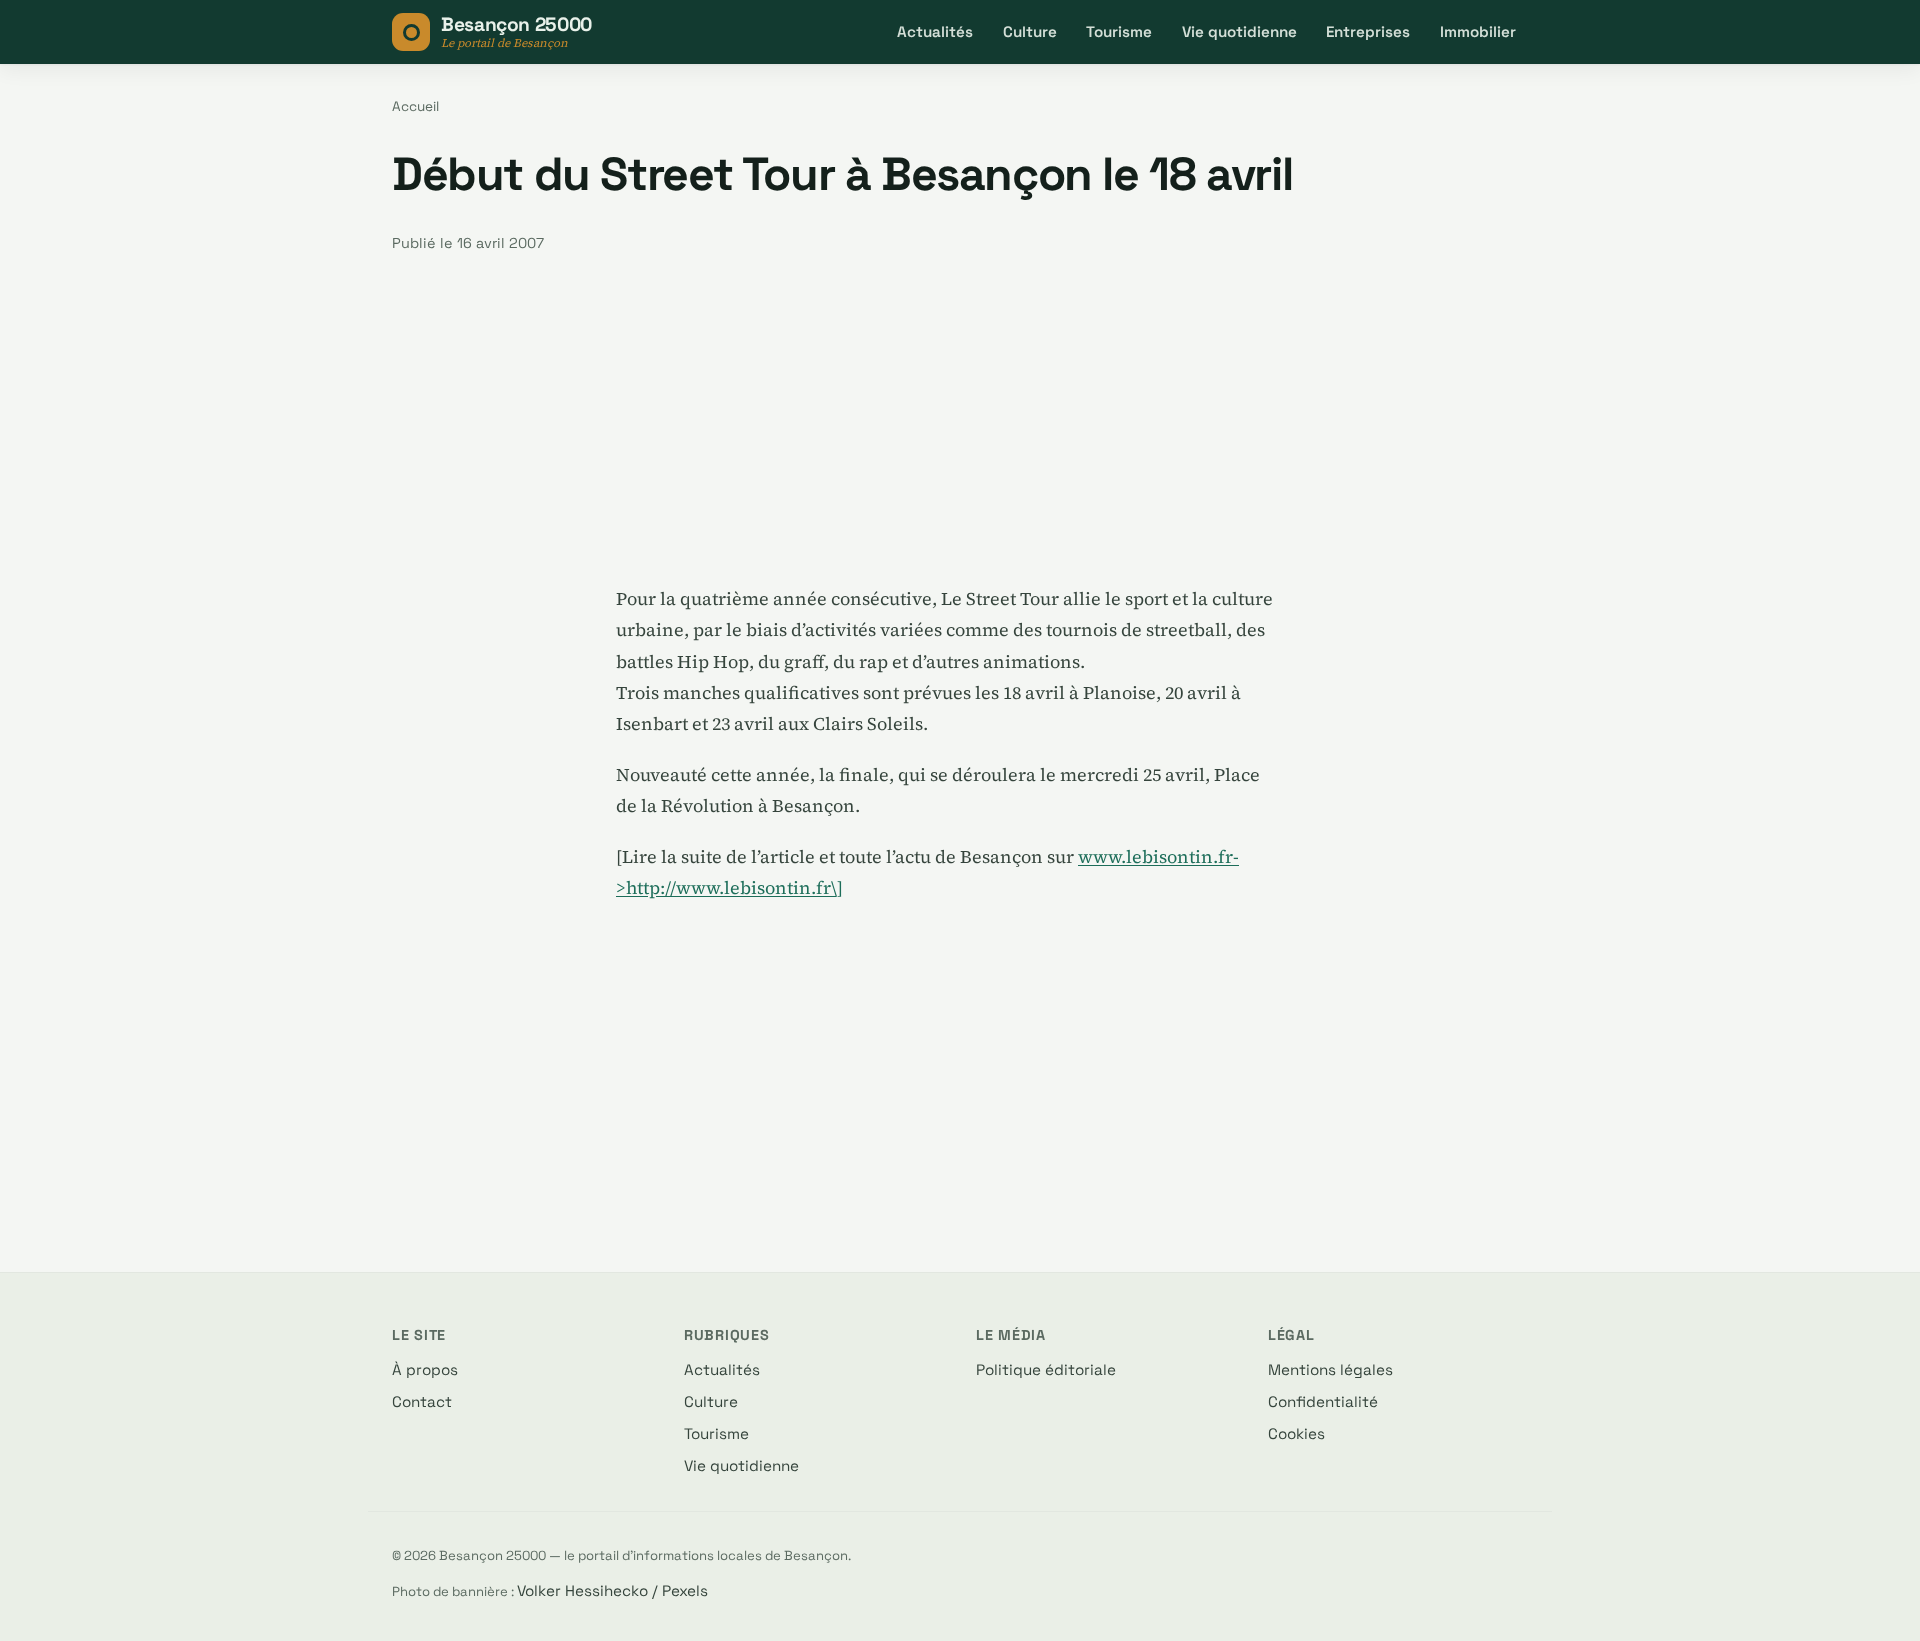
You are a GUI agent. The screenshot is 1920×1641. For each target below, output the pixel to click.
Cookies (1296, 1433)
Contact (422, 1401)
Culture (1030, 31)
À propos (425, 1369)
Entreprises (1368, 31)
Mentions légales (1330, 1369)
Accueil (415, 106)
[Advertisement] (960, 419)
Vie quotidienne (1239, 31)
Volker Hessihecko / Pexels (612, 1590)
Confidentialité (1323, 1401)
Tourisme (1119, 31)
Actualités (935, 31)
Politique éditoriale (1046, 1369)
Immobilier (1478, 31)
